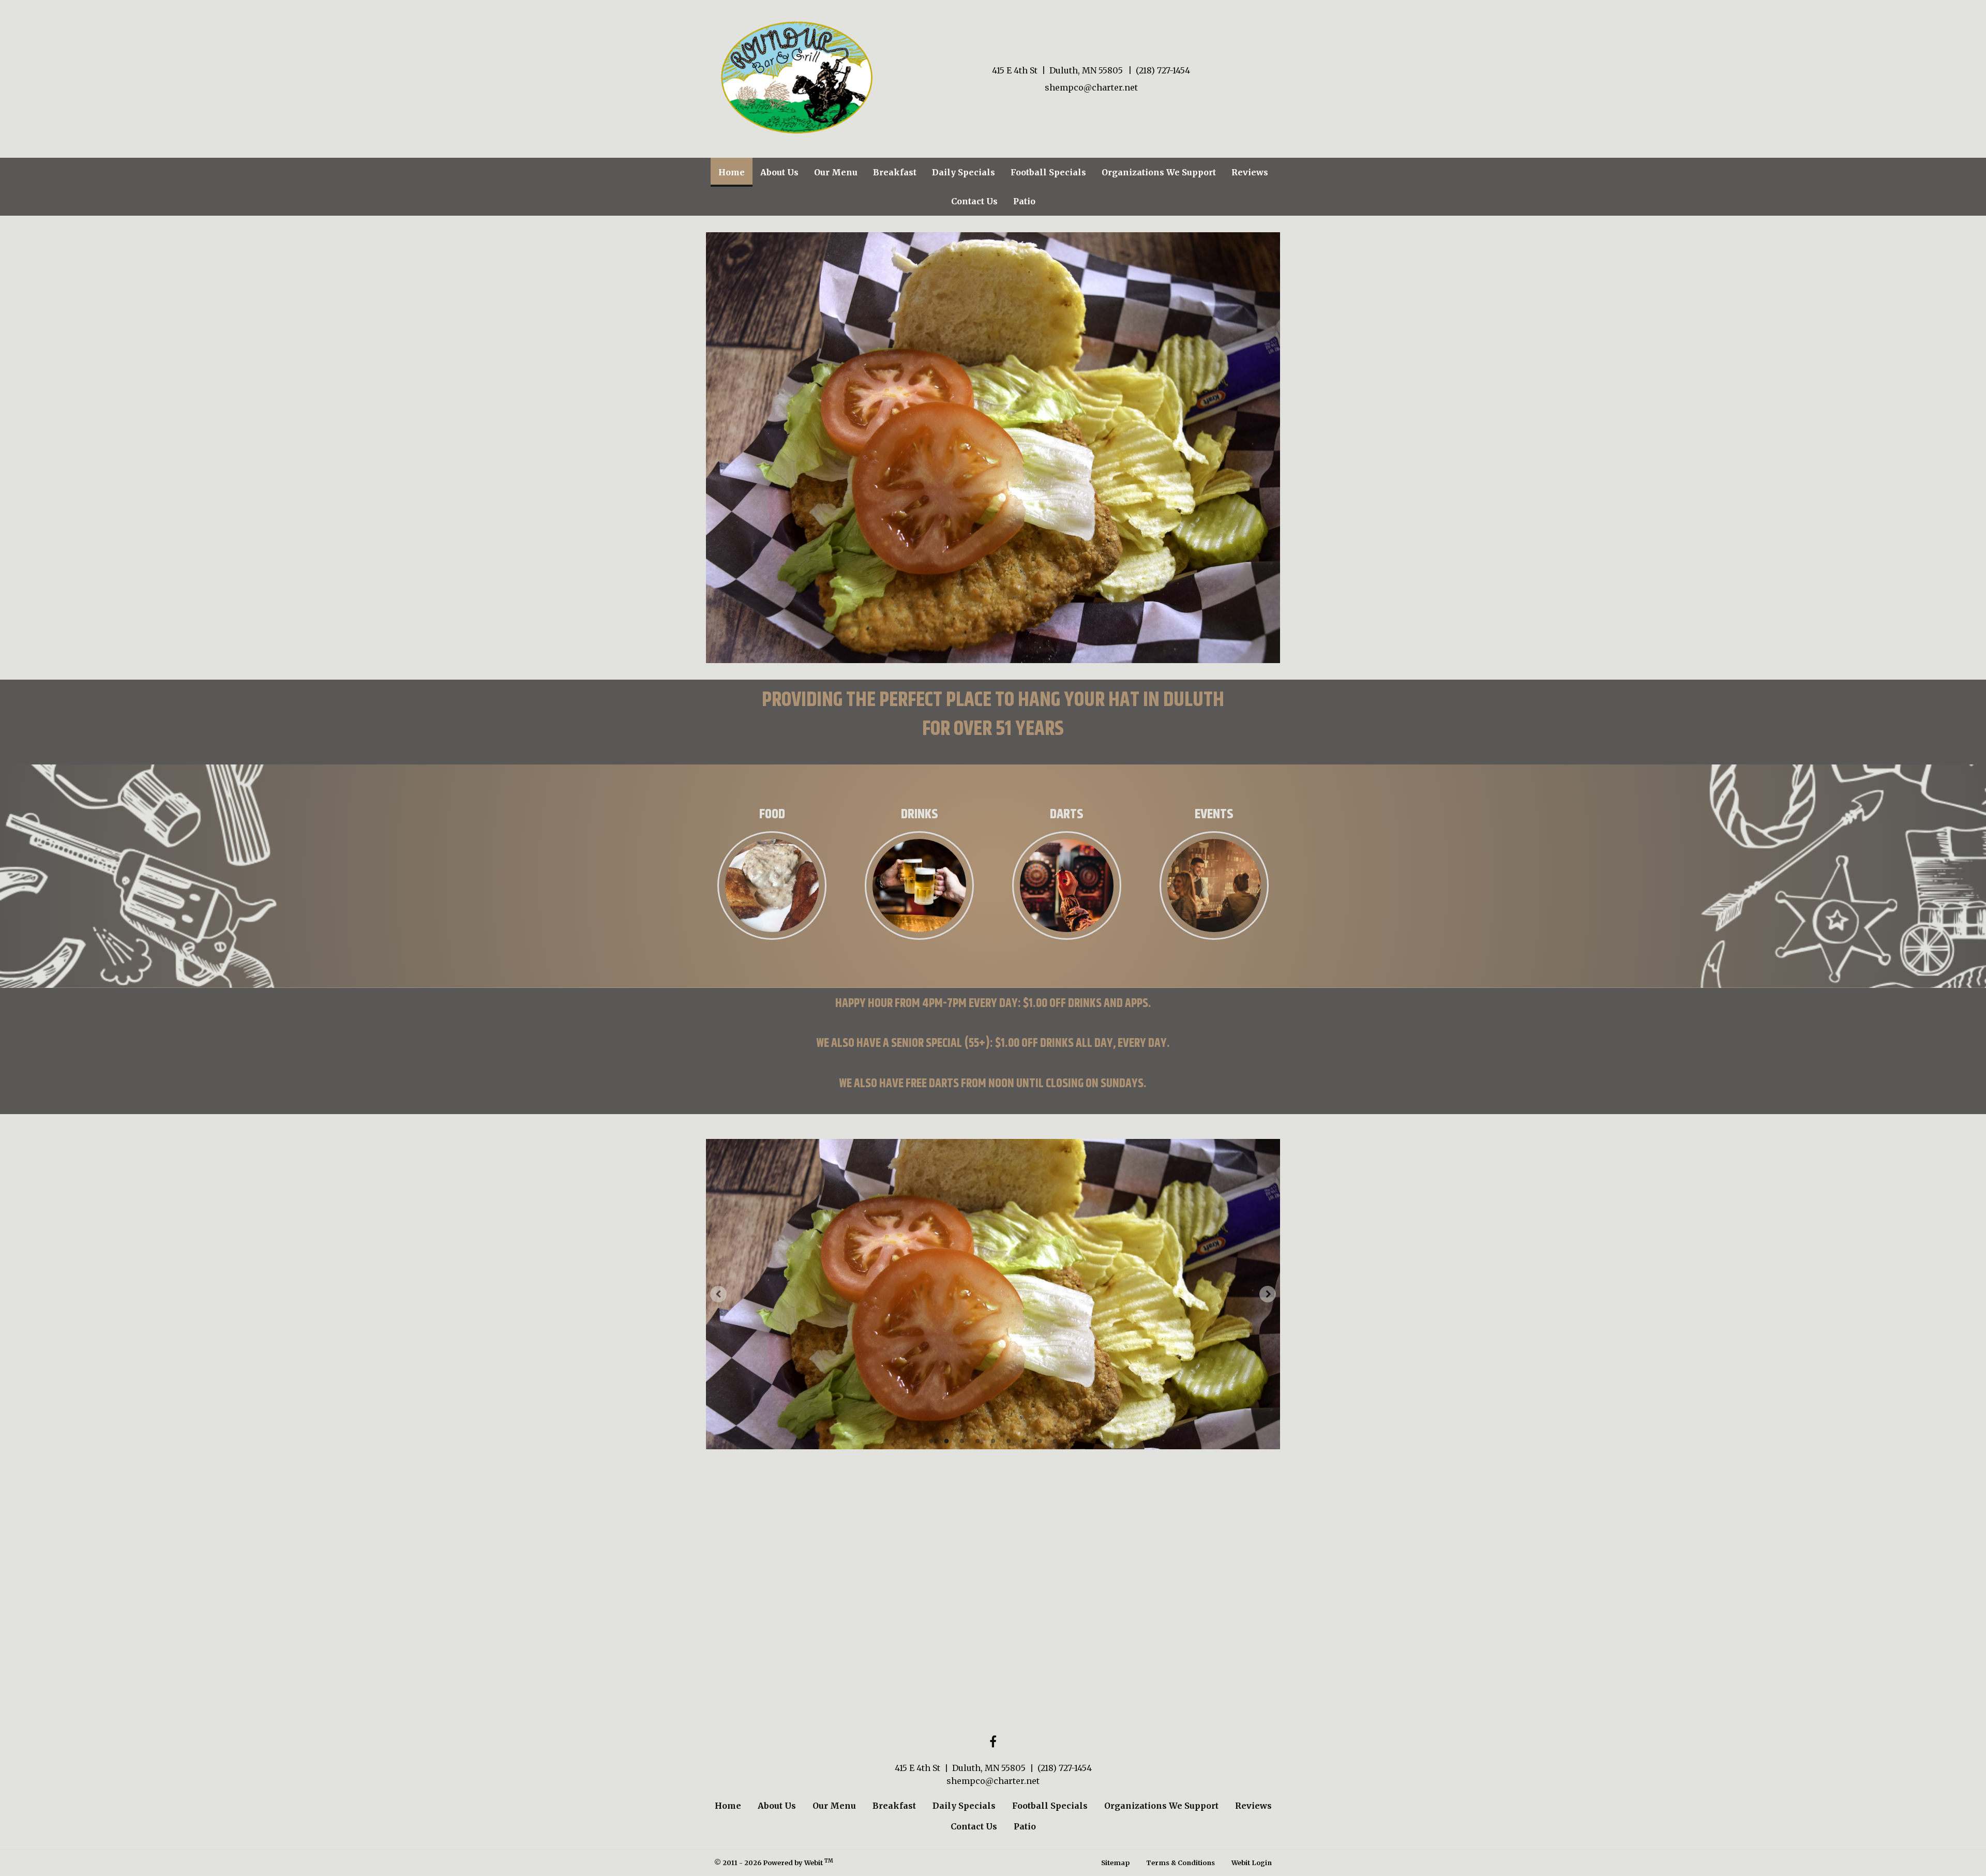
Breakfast (895, 172)
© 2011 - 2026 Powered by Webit (774, 1862)
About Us (779, 172)
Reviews (1250, 172)
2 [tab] (946, 1440)
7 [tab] (1024, 1440)
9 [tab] (1055, 1440)
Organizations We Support (1159, 172)
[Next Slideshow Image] (1268, 1294)
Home (735, 172)
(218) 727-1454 (1163, 70)
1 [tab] (931, 1440)
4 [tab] (977, 1440)
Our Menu (836, 172)
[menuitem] (732, 172)
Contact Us (974, 201)
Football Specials (1048, 172)
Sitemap (1115, 1863)
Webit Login (1252, 1863)
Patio (1024, 201)
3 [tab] (962, 1440)
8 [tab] (1040, 1440)
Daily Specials (964, 172)
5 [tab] (993, 1440)
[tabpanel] (993, 1294)
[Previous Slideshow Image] (718, 1294)
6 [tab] (1009, 1440)
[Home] (796, 77)
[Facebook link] (993, 1742)
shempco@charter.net (1091, 87)
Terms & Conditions (1180, 1863)
